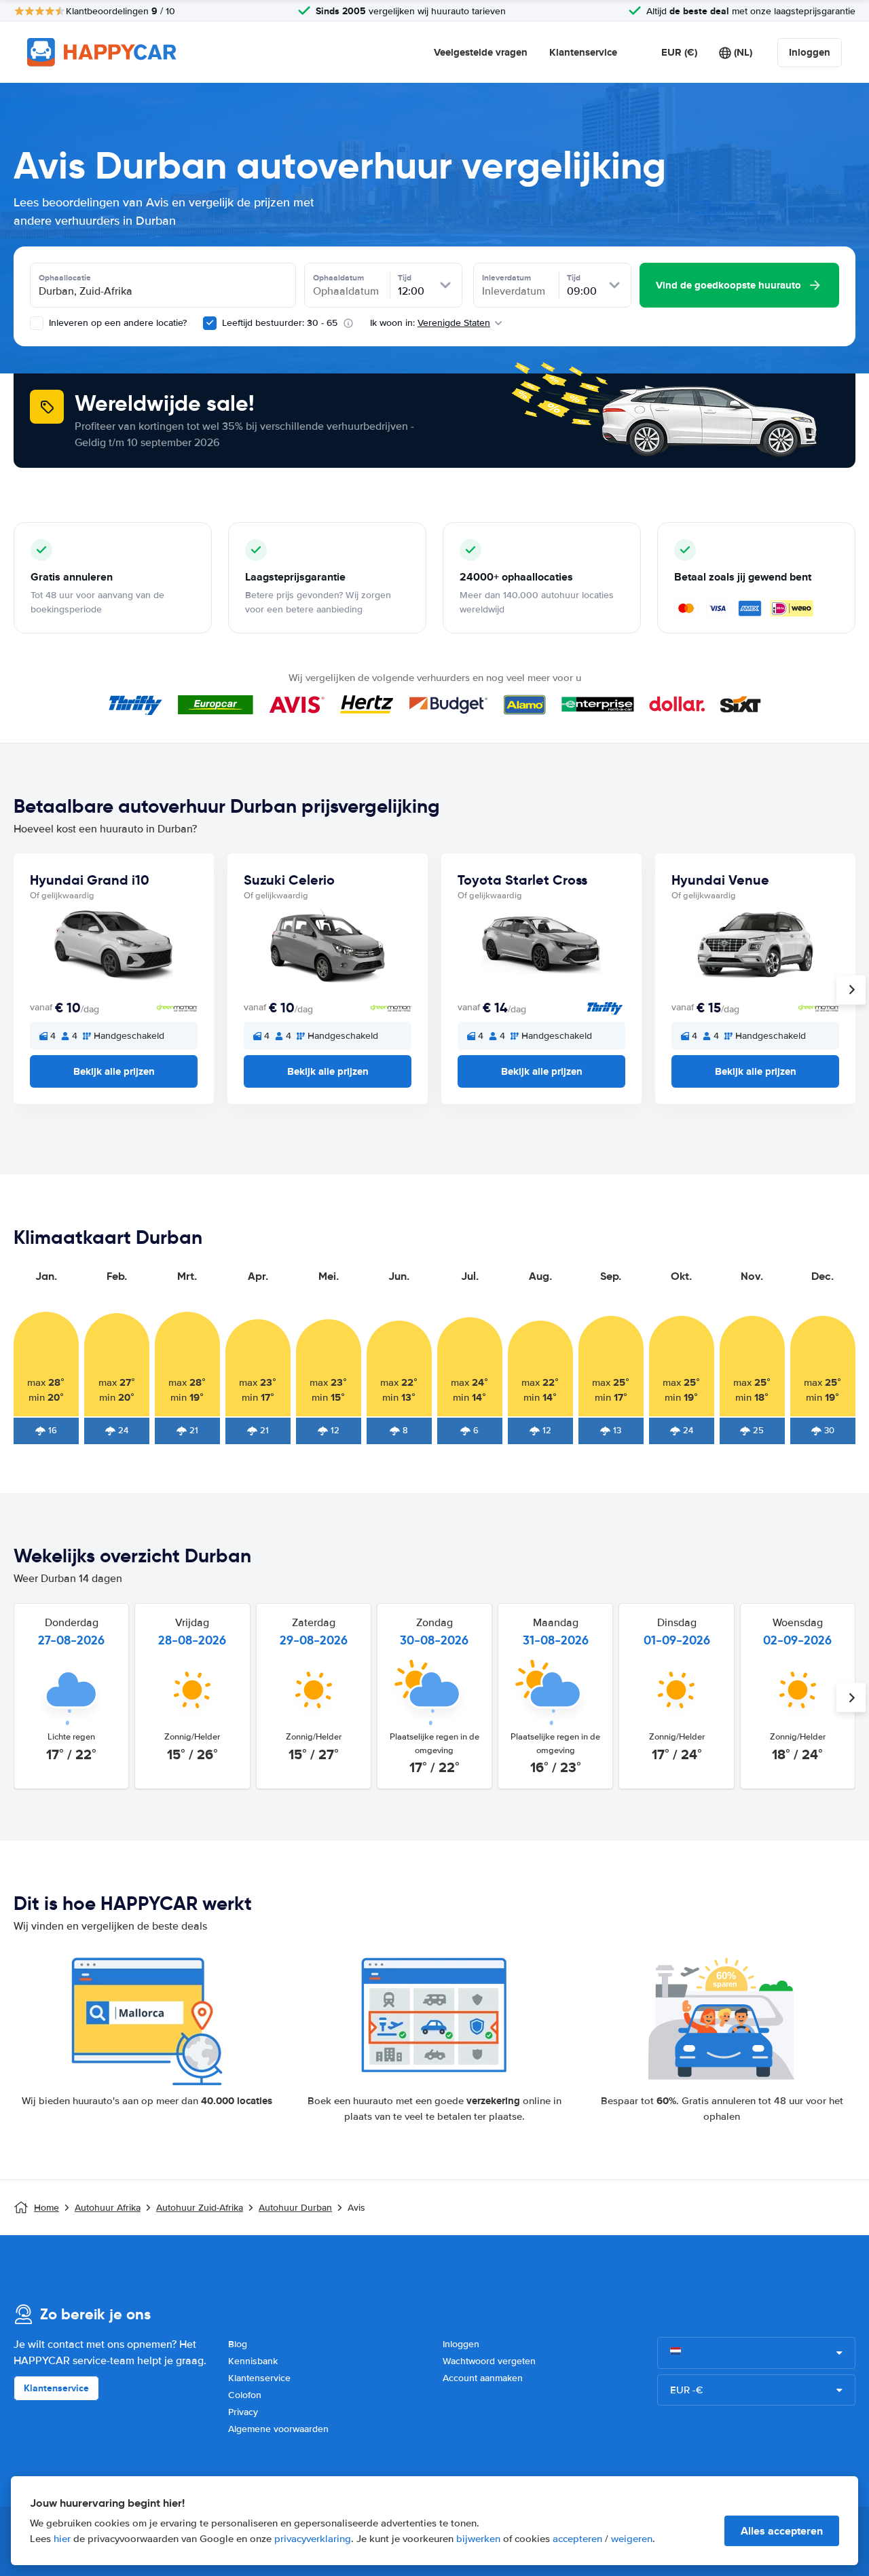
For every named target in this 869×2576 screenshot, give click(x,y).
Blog (238, 2344)
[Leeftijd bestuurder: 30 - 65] (210, 323)
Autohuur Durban (295, 2208)
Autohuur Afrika (108, 2208)
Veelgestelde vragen (481, 52)
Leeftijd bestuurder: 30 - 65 (280, 323)
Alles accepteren (782, 2531)
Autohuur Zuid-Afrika (200, 2208)
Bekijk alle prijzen (114, 1071)
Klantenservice (583, 52)
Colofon (245, 2395)
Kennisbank (253, 2361)
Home (47, 2208)
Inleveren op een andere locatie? (116, 323)
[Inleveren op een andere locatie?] (37, 323)
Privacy (243, 2412)
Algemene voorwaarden (278, 2429)
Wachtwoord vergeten (489, 2361)
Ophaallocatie (65, 278)
